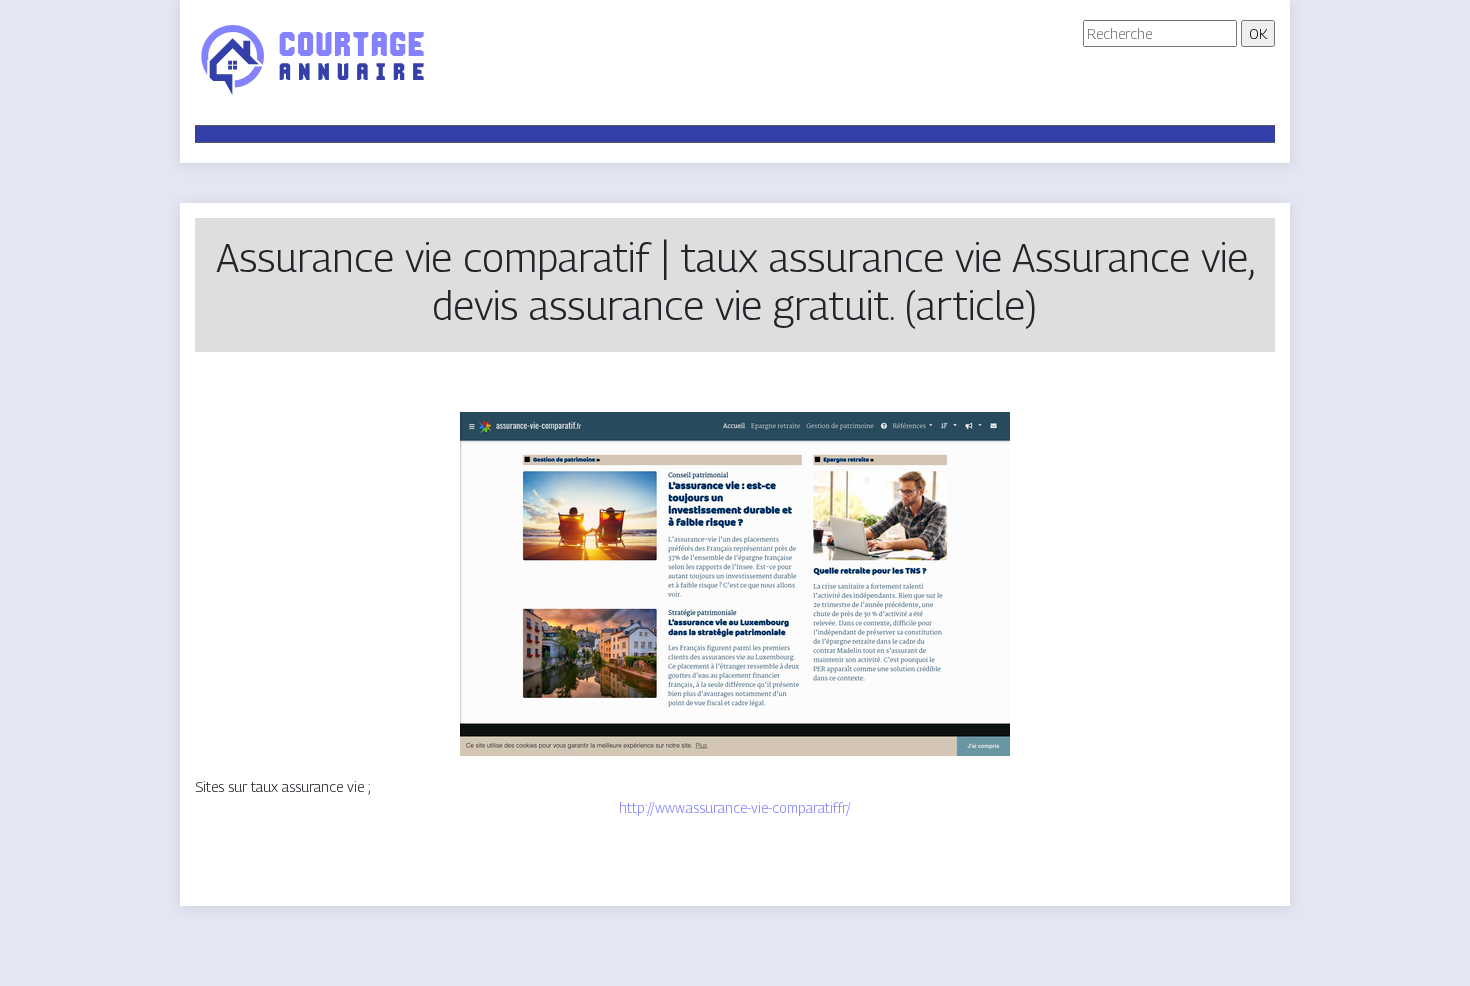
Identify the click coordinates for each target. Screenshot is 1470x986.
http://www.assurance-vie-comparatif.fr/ (735, 807)
